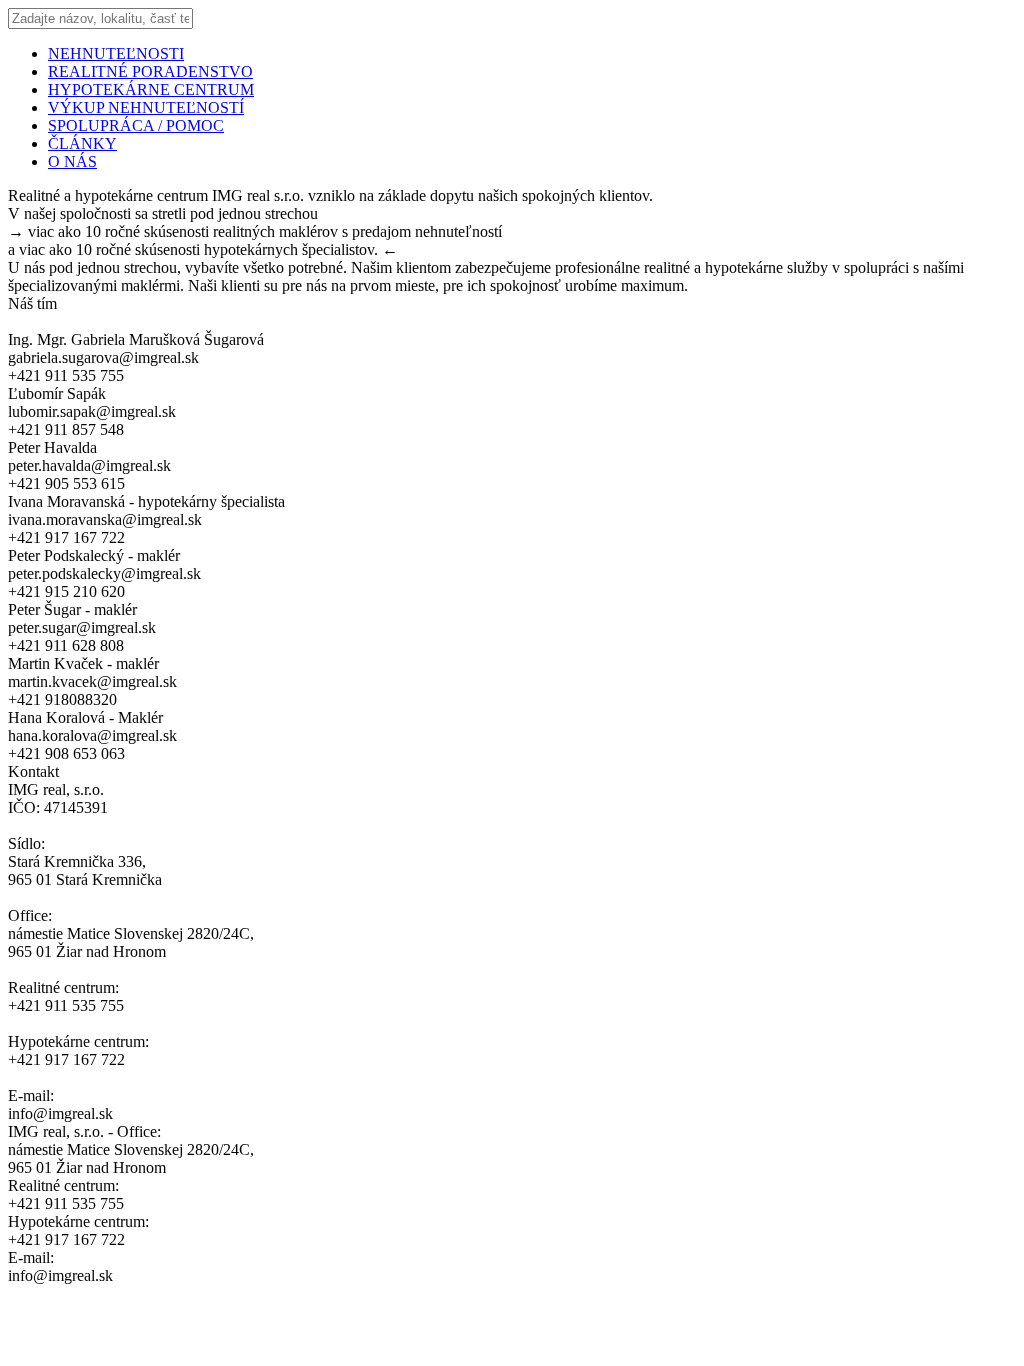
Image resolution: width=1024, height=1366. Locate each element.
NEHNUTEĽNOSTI (116, 53)
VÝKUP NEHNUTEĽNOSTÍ (146, 107)
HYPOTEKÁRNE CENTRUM (151, 89)
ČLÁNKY (82, 143)
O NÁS (72, 161)
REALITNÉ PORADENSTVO (150, 71)
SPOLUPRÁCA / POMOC (136, 125)
